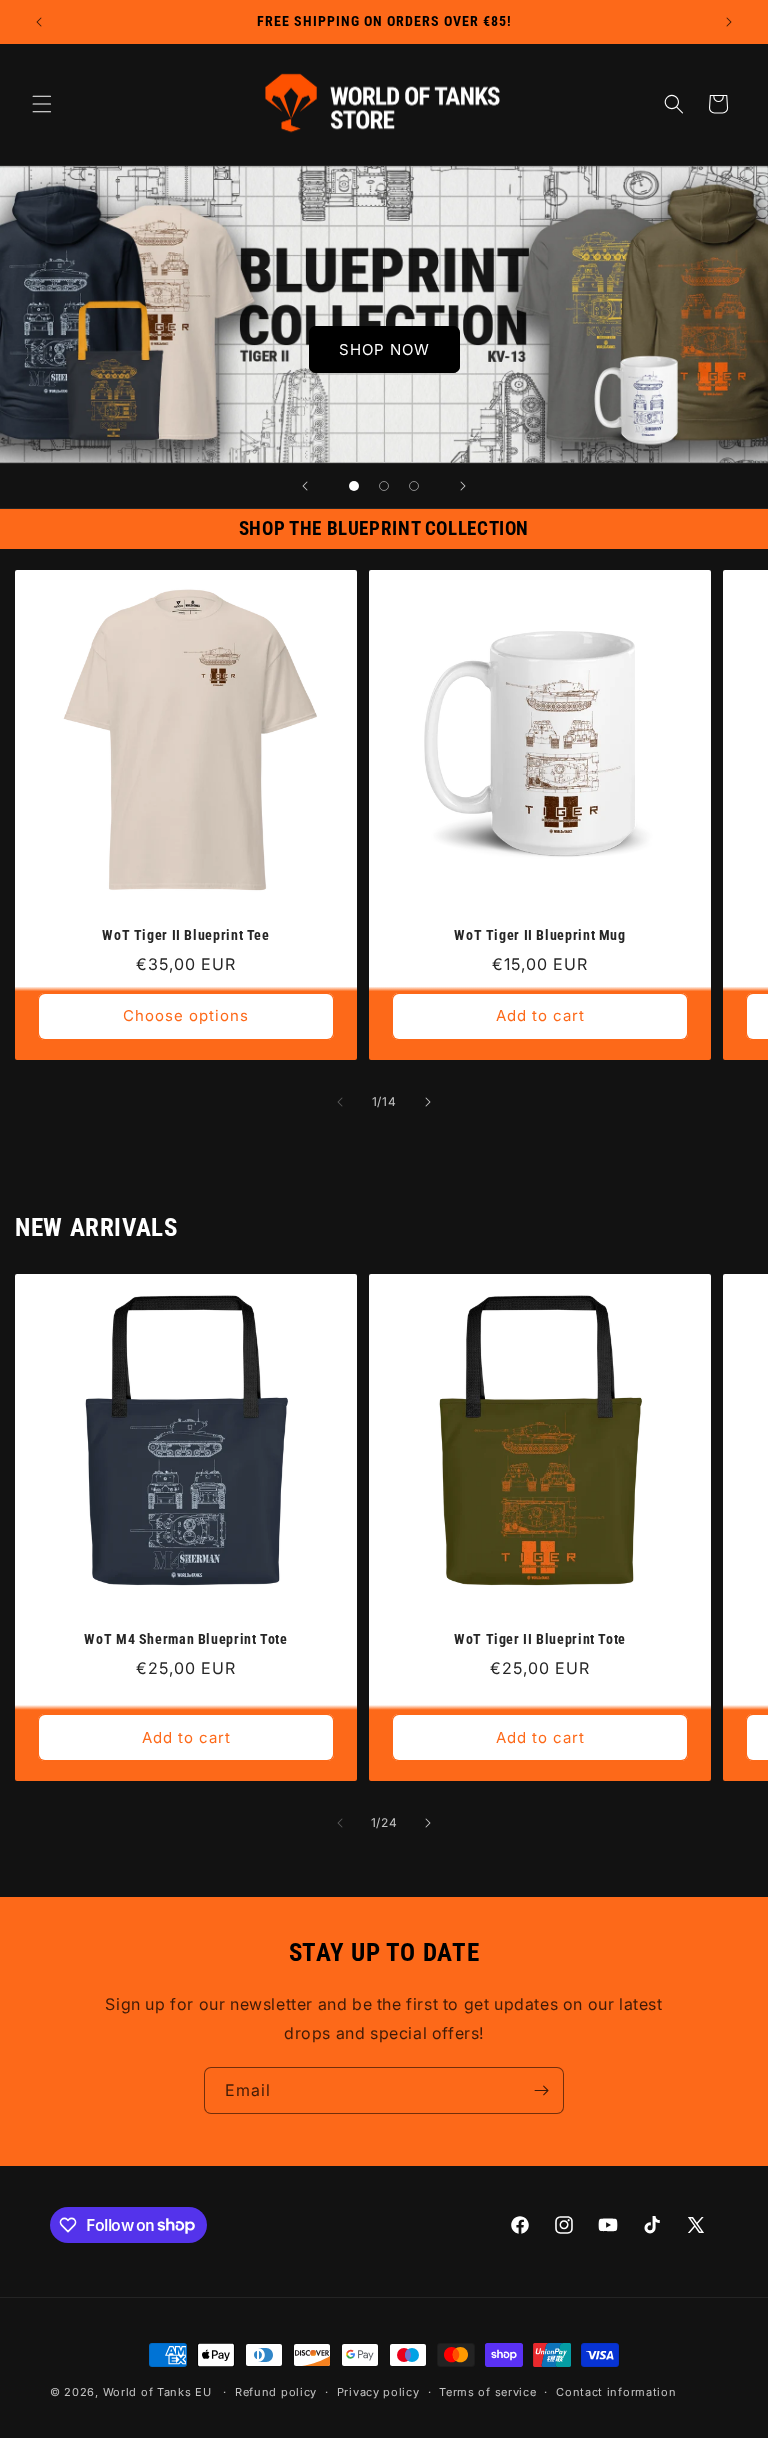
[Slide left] (340, 1102)
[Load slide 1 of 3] (354, 486)
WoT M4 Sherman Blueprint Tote (185, 1639)
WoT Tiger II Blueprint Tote (540, 1639)
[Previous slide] (305, 486)
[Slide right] (428, 1102)
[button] (42, 104)
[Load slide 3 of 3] (414, 486)
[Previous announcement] (39, 22)
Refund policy (276, 2392)
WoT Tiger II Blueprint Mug (539, 935)
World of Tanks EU (157, 2392)
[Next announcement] (729, 22)
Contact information (616, 2392)
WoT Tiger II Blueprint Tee (185, 935)
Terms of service (487, 2392)
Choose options (186, 1015)
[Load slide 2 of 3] (384, 486)
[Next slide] (463, 486)
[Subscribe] (541, 2090)
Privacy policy (378, 2392)
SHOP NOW (384, 349)
